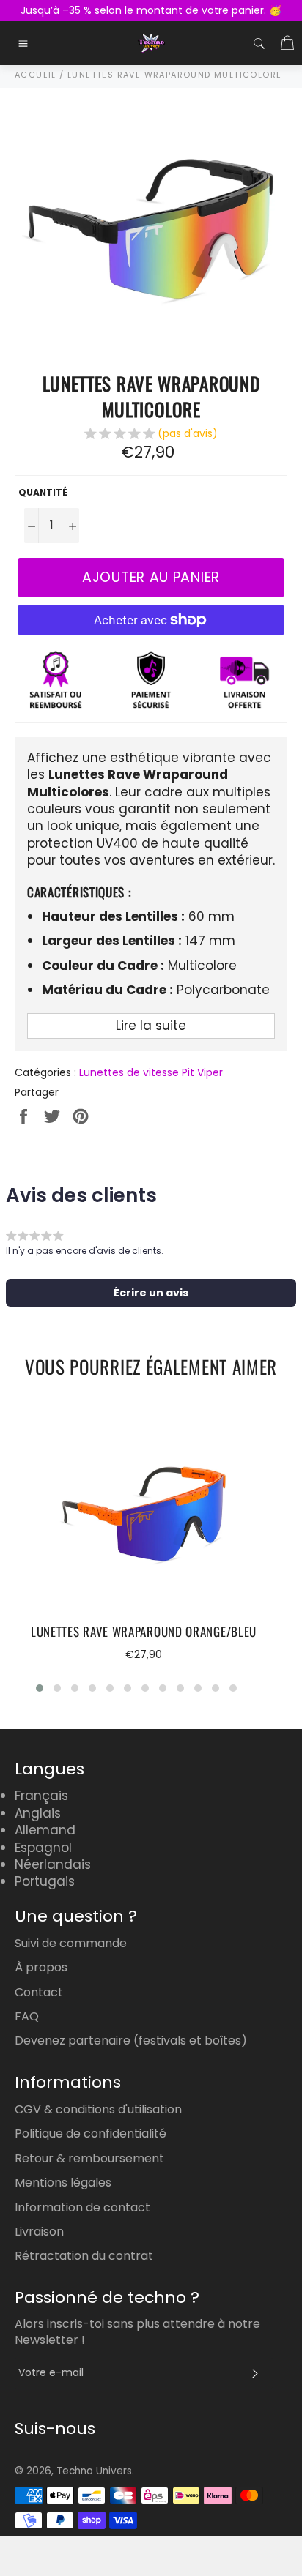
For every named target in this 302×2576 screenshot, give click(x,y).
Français (41, 1796)
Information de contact (82, 2207)
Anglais (38, 1813)
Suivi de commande (71, 1943)
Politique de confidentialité (91, 2133)
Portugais (45, 1881)
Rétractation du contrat (84, 2256)
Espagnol (43, 1848)
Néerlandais (53, 1864)
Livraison (39, 2232)
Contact (39, 1992)
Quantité (43, 493)
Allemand (45, 1830)
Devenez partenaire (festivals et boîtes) (131, 2041)
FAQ (27, 2016)
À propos (41, 1967)
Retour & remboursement (89, 2158)
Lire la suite (151, 1026)
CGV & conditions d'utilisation (98, 2109)
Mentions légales (63, 2183)
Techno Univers (94, 2471)
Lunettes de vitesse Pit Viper (151, 1072)
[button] (151, 436)
